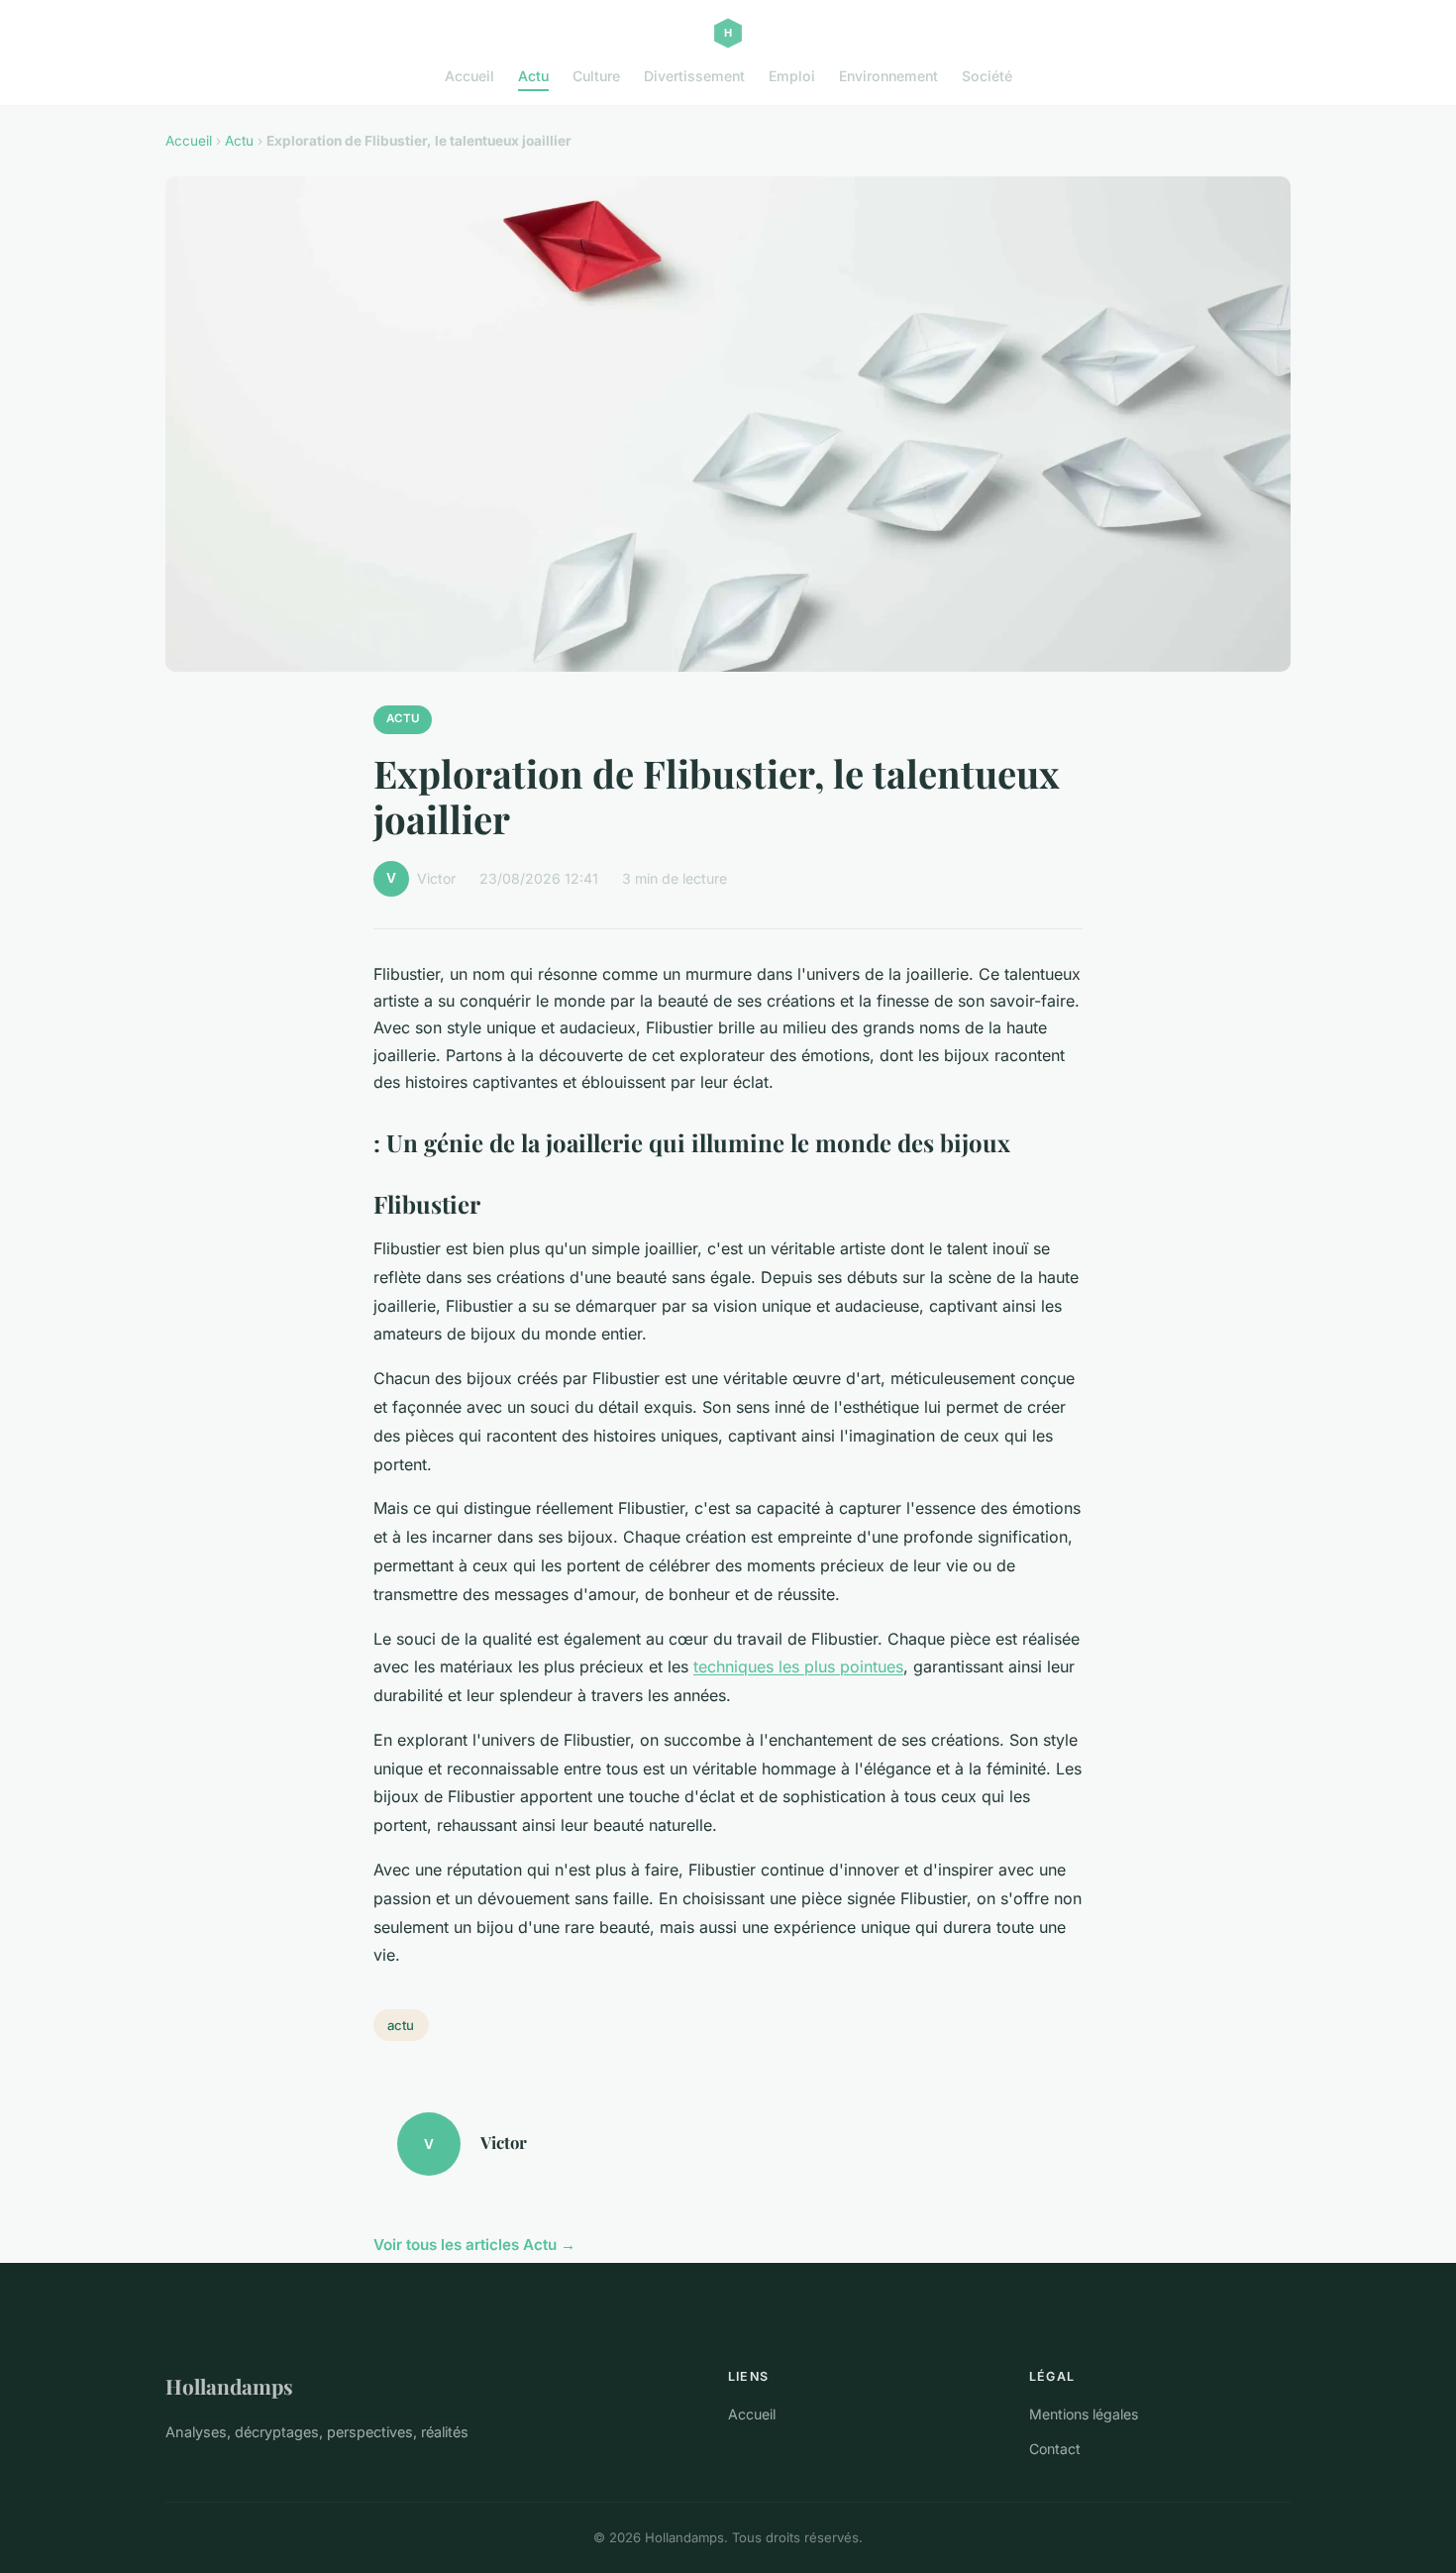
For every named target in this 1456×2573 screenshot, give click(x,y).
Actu (533, 76)
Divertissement (694, 76)
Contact (1055, 2449)
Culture (596, 76)
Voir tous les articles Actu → (474, 2245)
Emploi (792, 76)
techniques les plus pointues (798, 1666)
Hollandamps (229, 2386)
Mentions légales (1084, 2414)
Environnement (888, 76)
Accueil (469, 76)
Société (987, 76)
